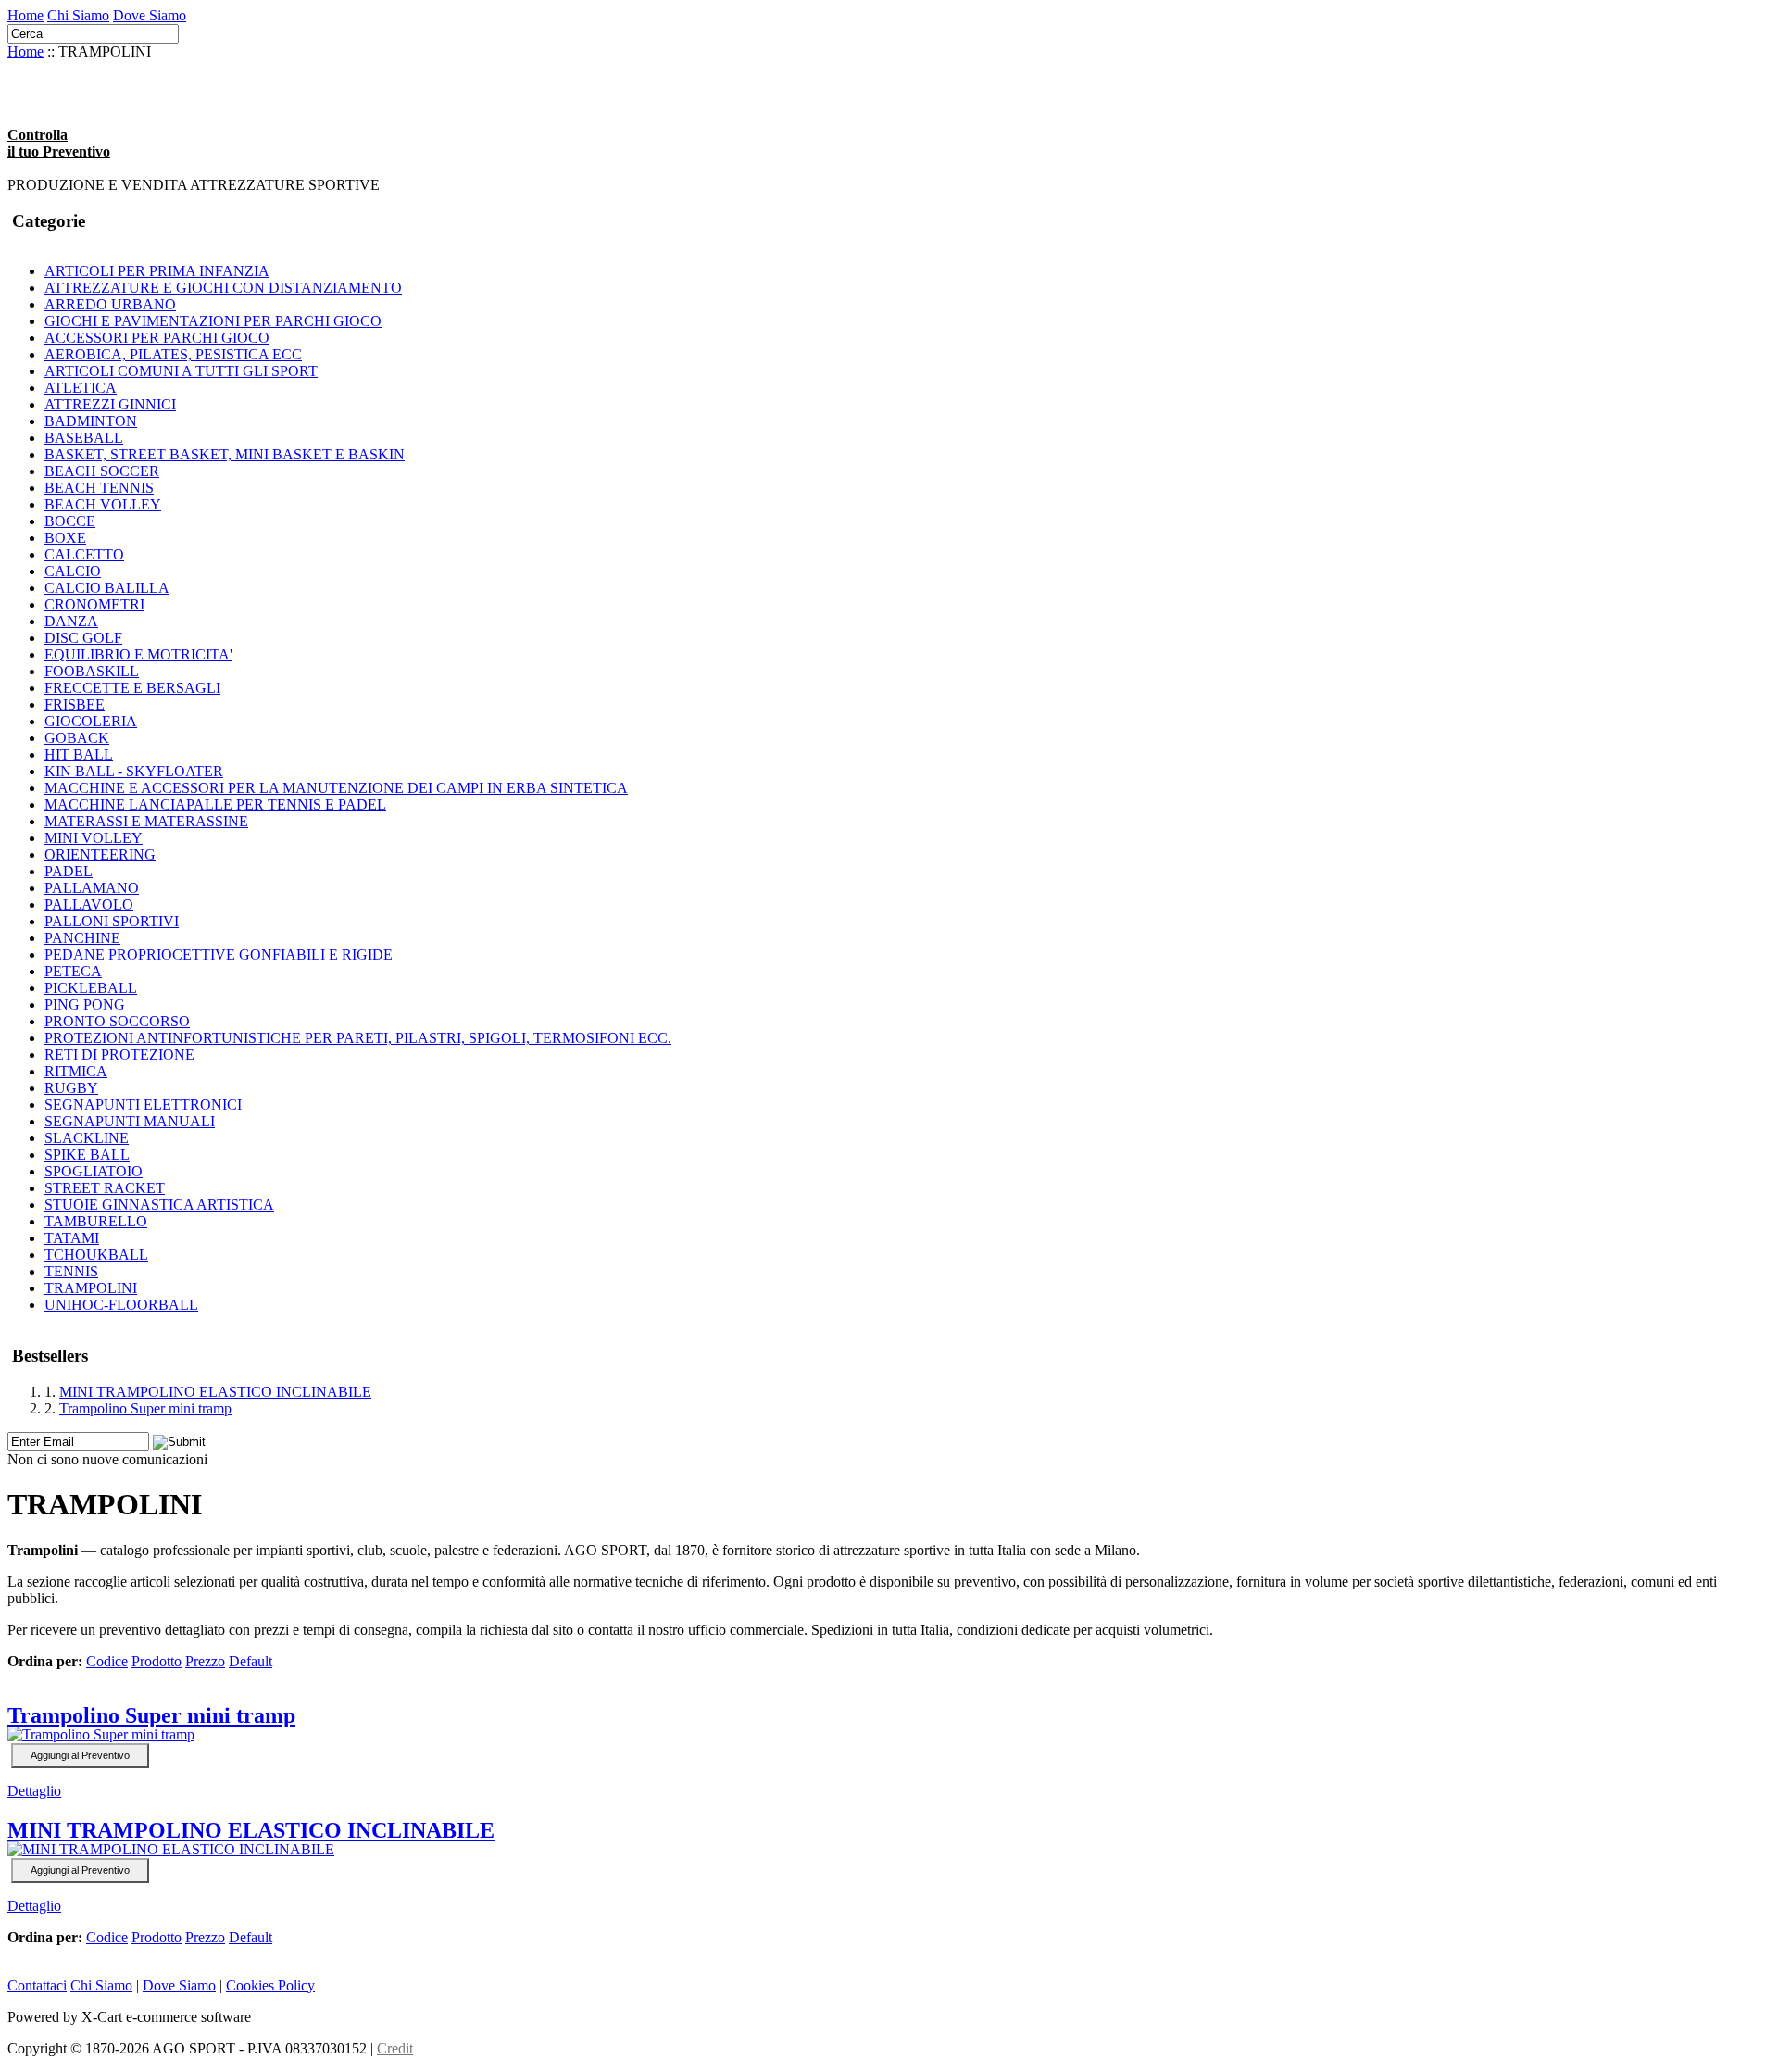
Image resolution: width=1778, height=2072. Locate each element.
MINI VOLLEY (94, 838)
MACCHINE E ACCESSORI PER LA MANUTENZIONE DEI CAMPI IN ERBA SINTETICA (336, 788)
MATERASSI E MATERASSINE (146, 821)
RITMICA (76, 1071)
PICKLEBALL (91, 988)
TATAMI (72, 1238)
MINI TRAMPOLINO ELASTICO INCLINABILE (215, 1392)
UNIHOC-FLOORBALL (121, 1305)
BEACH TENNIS (99, 488)
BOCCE (70, 521)
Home (25, 15)
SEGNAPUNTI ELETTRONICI (143, 1105)
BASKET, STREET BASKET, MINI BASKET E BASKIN (225, 454)
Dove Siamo (150, 15)
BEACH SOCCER (102, 471)
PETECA (73, 971)
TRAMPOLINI (91, 1288)
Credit (395, 2048)
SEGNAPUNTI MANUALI (130, 1121)
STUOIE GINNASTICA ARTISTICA (159, 1205)
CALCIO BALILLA (107, 588)
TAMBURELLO (96, 1221)
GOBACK (77, 738)
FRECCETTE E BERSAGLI (132, 688)
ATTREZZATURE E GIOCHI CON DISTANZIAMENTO (223, 288)
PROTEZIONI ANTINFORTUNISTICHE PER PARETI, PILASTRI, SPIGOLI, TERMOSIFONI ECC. (358, 1038)
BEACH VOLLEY (103, 504)
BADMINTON (91, 421)
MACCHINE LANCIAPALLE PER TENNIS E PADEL (215, 804)
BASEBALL (84, 438)
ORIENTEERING (100, 854)
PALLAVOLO (89, 904)
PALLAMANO (92, 888)
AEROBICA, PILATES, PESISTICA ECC (173, 354)
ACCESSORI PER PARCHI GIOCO (157, 338)
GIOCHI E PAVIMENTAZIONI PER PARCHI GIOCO (213, 321)
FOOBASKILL (92, 671)
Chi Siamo (78, 15)
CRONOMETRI (94, 604)
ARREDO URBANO (110, 304)
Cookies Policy (270, 1985)
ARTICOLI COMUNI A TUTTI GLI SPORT (181, 371)
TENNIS (71, 1271)
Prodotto (157, 1661)
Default (250, 1661)
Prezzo (205, 1661)
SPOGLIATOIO (94, 1171)
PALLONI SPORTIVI (112, 921)
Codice (107, 1661)
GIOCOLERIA (91, 721)
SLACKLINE (87, 1138)
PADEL (69, 871)
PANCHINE (82, 938)
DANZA (71, 621)
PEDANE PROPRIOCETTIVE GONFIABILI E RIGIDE (219, 954)
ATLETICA (81, 388)
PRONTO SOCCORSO (117, 1021)
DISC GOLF (83, 638)
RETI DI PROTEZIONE (119, 1055)
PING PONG (85, 1005)
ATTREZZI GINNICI (110, 404)
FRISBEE (75, 704)
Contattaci (37, 1985)
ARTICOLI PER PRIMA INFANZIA (157, 271)
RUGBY (71, 1088)
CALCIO (73, 571)
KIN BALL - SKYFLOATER (134, 771)
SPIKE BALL (87, 1155)
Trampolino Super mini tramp (145, 1408)
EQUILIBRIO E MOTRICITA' (138, 654)
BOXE (65, 538)
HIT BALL (79, 754)
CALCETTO (84, 554)
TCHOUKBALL (96, 1255)
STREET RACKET (105, 1188)
